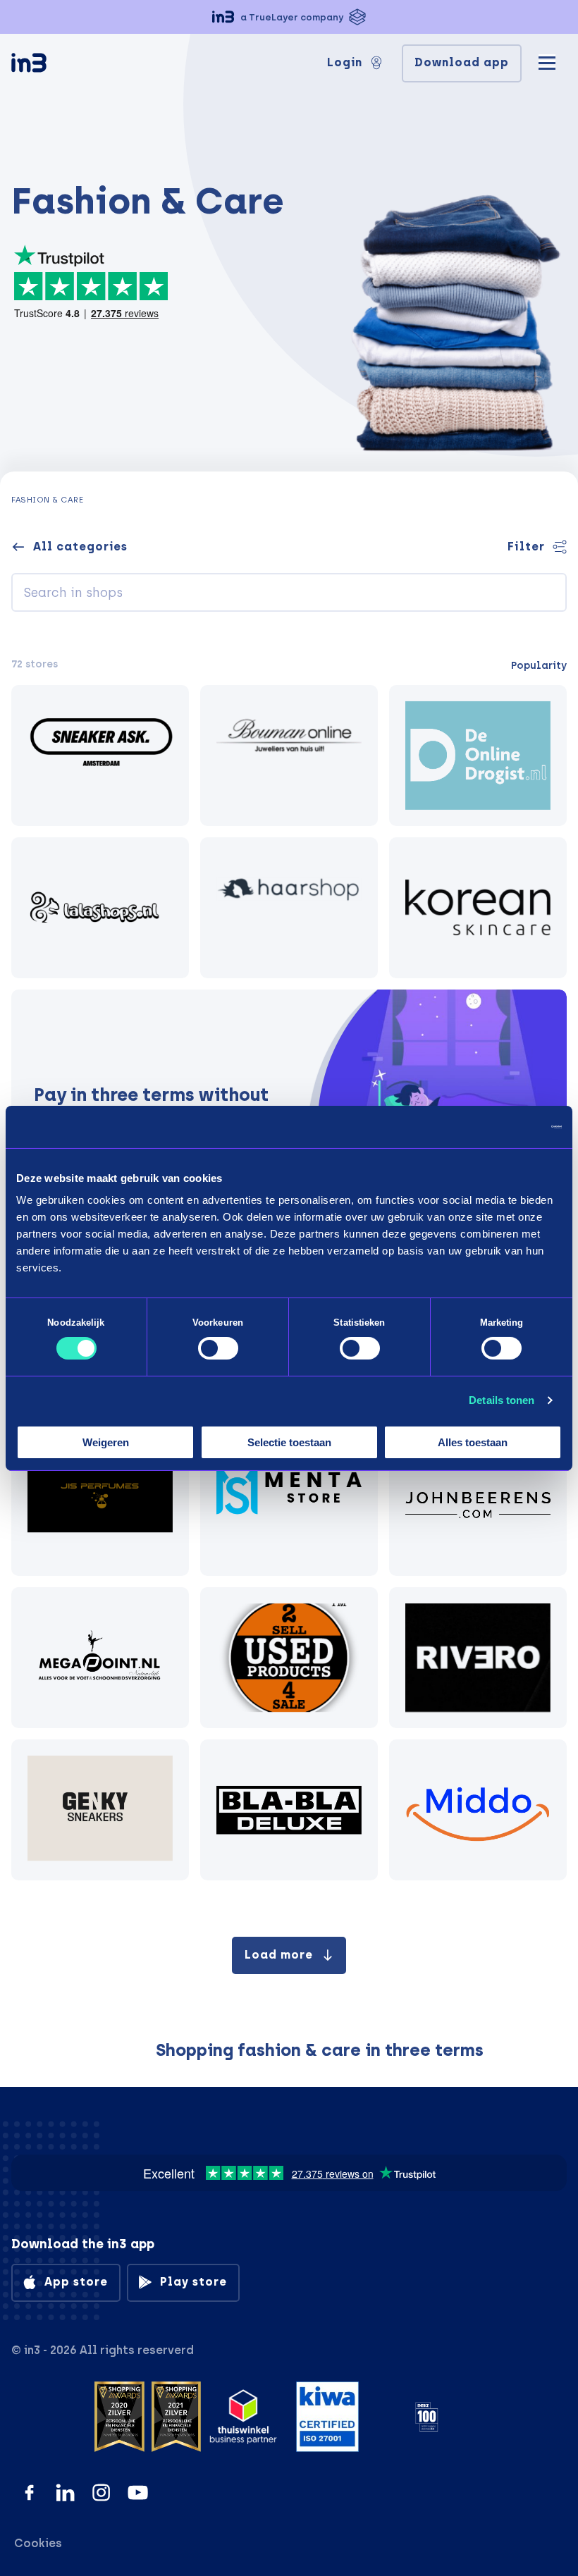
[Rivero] (478, 1658)
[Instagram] (101, 2492)
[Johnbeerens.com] (478, 1505)
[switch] (218, 1348)
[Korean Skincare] (478, 908)
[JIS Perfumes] (100, 1505)
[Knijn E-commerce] (478, 1810)
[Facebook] (29, 2492)
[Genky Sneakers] (100, 1810)
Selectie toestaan (289, 1442)
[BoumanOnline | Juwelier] (289, 756)
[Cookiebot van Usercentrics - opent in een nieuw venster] (500, 1126)
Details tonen (502, 1400)
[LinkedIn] (65, 2492)
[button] (289, 17)
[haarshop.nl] (289, 908)
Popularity (539, 665)
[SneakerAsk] (100, 756)
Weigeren (106, 1442)
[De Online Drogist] (478, 756)
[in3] (54, 65)
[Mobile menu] (547, 61)
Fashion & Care (47, 500)
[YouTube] (138, 2492)
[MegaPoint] (100, 1658)
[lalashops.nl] (100, 908)
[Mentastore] (289, 1505)
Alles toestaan (473, 1442)
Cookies (38, 2543)
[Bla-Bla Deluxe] (289, 1810)
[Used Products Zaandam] (289, 1658)
